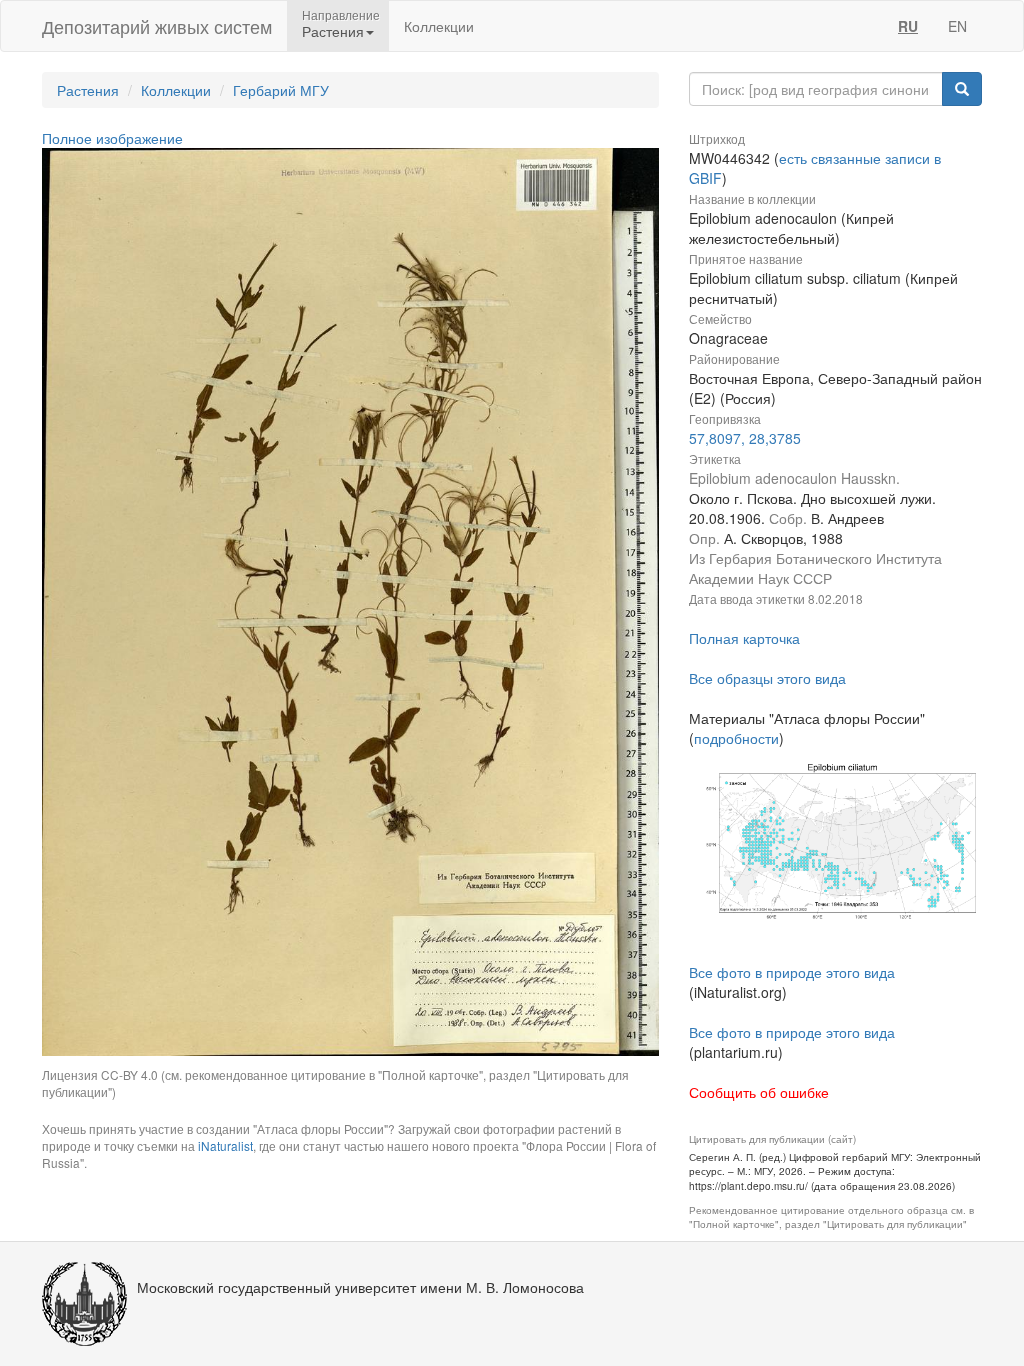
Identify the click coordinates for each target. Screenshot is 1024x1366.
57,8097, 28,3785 (745, 438)
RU (908, 26)
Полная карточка (744, 638)
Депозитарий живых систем (157, 26)
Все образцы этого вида (767, 678)
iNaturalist (225, 1145)
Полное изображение (112, 138)
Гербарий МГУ (281, 90)
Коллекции (439, 26)
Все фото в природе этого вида (792, 972)
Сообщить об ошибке (759, 1092)
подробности (736, 738)
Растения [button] (333, 31)
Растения (88, 90)
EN (957, 26)
